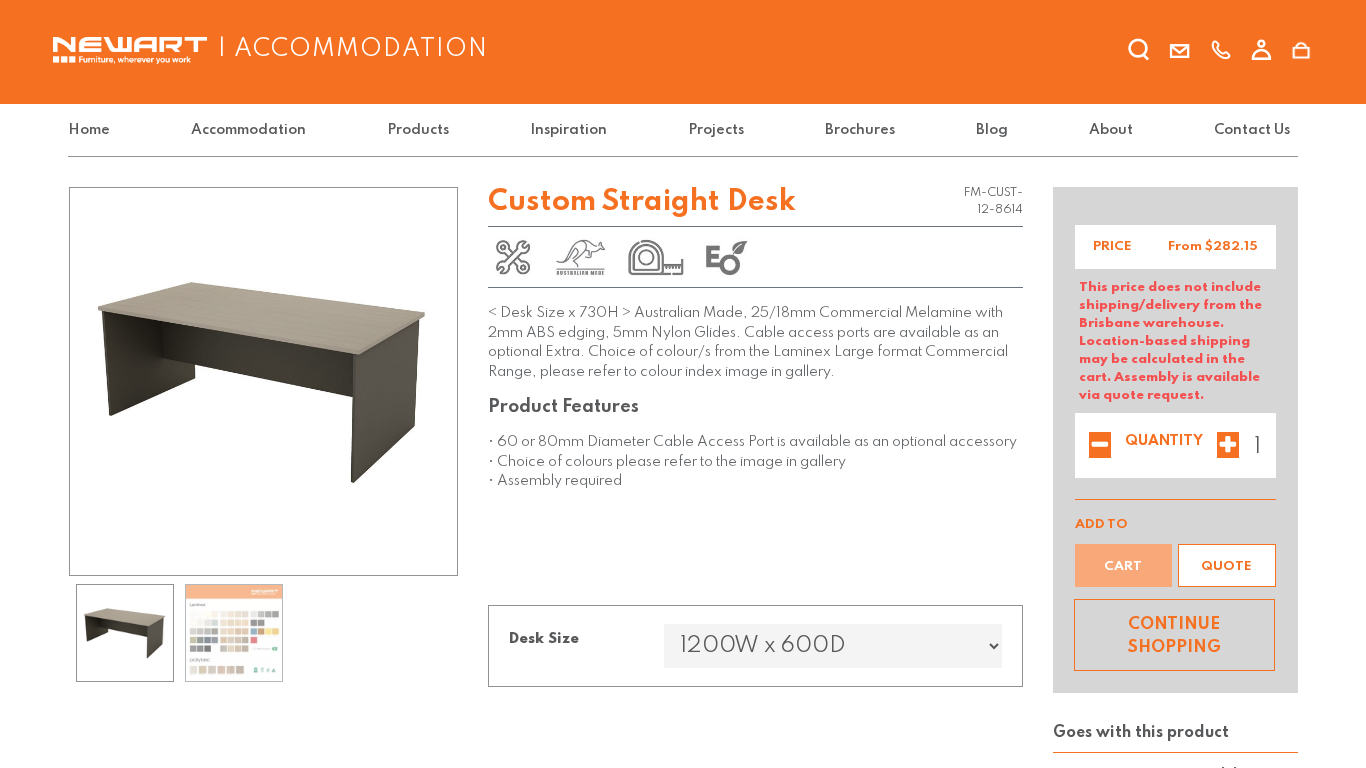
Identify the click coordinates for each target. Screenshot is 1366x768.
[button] (1226, 565)
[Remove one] (1100, 447)
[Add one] (1228, 447)
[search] (1139, 53)
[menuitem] (93, 130)
